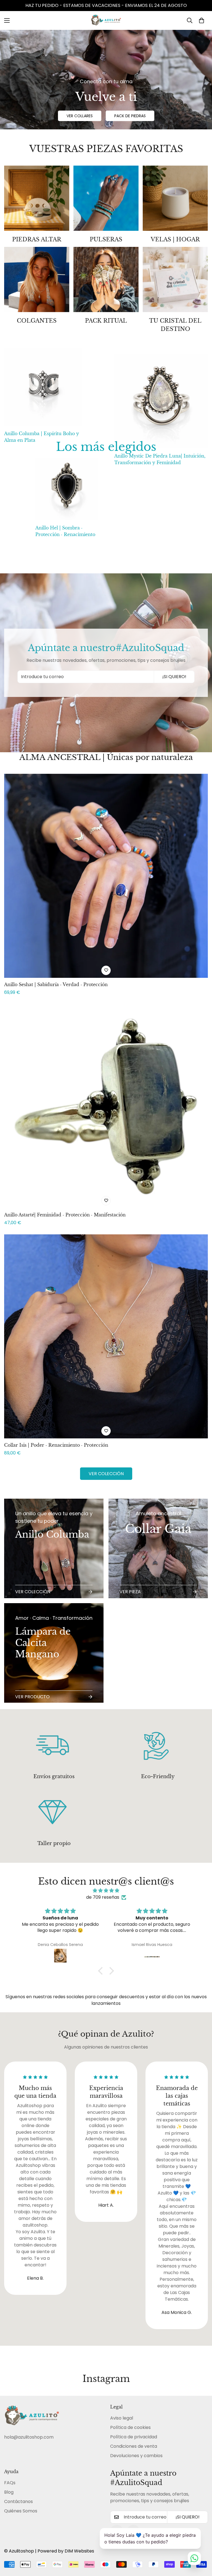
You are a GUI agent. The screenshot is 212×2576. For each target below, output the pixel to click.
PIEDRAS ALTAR (37, 239)
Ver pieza (130, 1592)
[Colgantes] (37, 279)
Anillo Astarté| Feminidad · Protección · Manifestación (65, 1215)
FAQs (10, 2483)
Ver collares (80, 116)
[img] (106, 1891)
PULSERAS (106, 239)
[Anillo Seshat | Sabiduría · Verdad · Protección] (106, 876)
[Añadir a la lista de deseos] (106, 970)
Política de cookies (130, 2427)
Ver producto (32, 1697)
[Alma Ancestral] (106, 198)
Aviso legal (122, 2418)
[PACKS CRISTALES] (37, 198)
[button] (202, 20)
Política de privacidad (134, 2437)
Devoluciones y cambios (136, 2456)
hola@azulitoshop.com (29, 2437)
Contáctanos (18, 2501)
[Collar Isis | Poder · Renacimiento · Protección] (106, 1336)
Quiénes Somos (21, 2511)
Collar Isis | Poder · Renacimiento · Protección (56, 1445)
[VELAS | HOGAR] (175, 198)
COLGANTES (37, 321)
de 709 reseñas (103, 1897)
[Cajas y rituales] (106, 279)
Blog (9, 2492)
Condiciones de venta (134, 2446)
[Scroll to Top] (201, 2546)
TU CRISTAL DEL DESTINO (175, 325)
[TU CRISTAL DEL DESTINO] (175, 279)
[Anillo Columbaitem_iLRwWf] (54, 1548)
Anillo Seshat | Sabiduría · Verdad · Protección (56, 984)
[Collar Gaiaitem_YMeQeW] (158, 1548)
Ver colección (106, 1474)
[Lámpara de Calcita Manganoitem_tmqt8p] (54, 1653)
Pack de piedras (130, 116)
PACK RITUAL (106, 321)
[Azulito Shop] (106, 20)
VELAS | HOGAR (175, 239)
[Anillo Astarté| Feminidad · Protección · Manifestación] (106, 1106)
